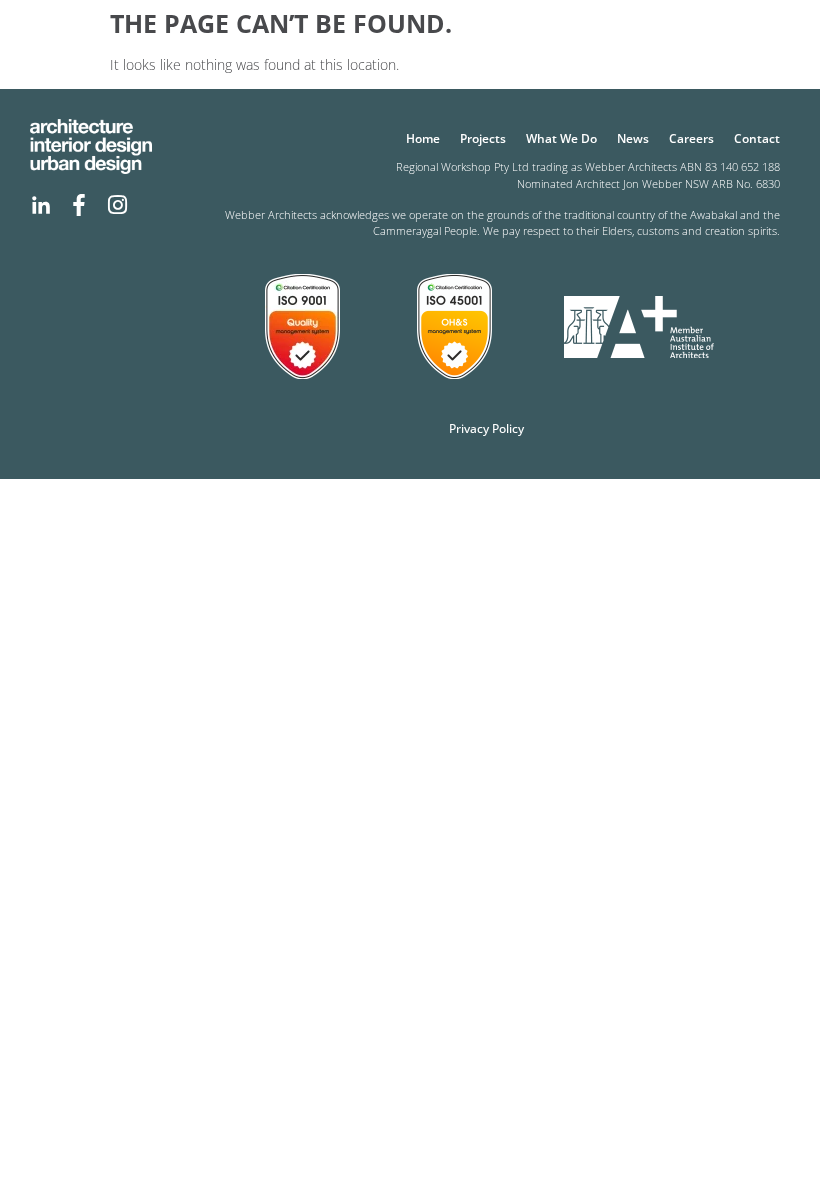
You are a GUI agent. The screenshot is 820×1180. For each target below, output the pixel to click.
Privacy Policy (486, 428)
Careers (691, 138)
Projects (483, 138)
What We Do (561, 138)
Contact (757, 138)
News (633, 138)
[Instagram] (117, 205)
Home (423, 138)
